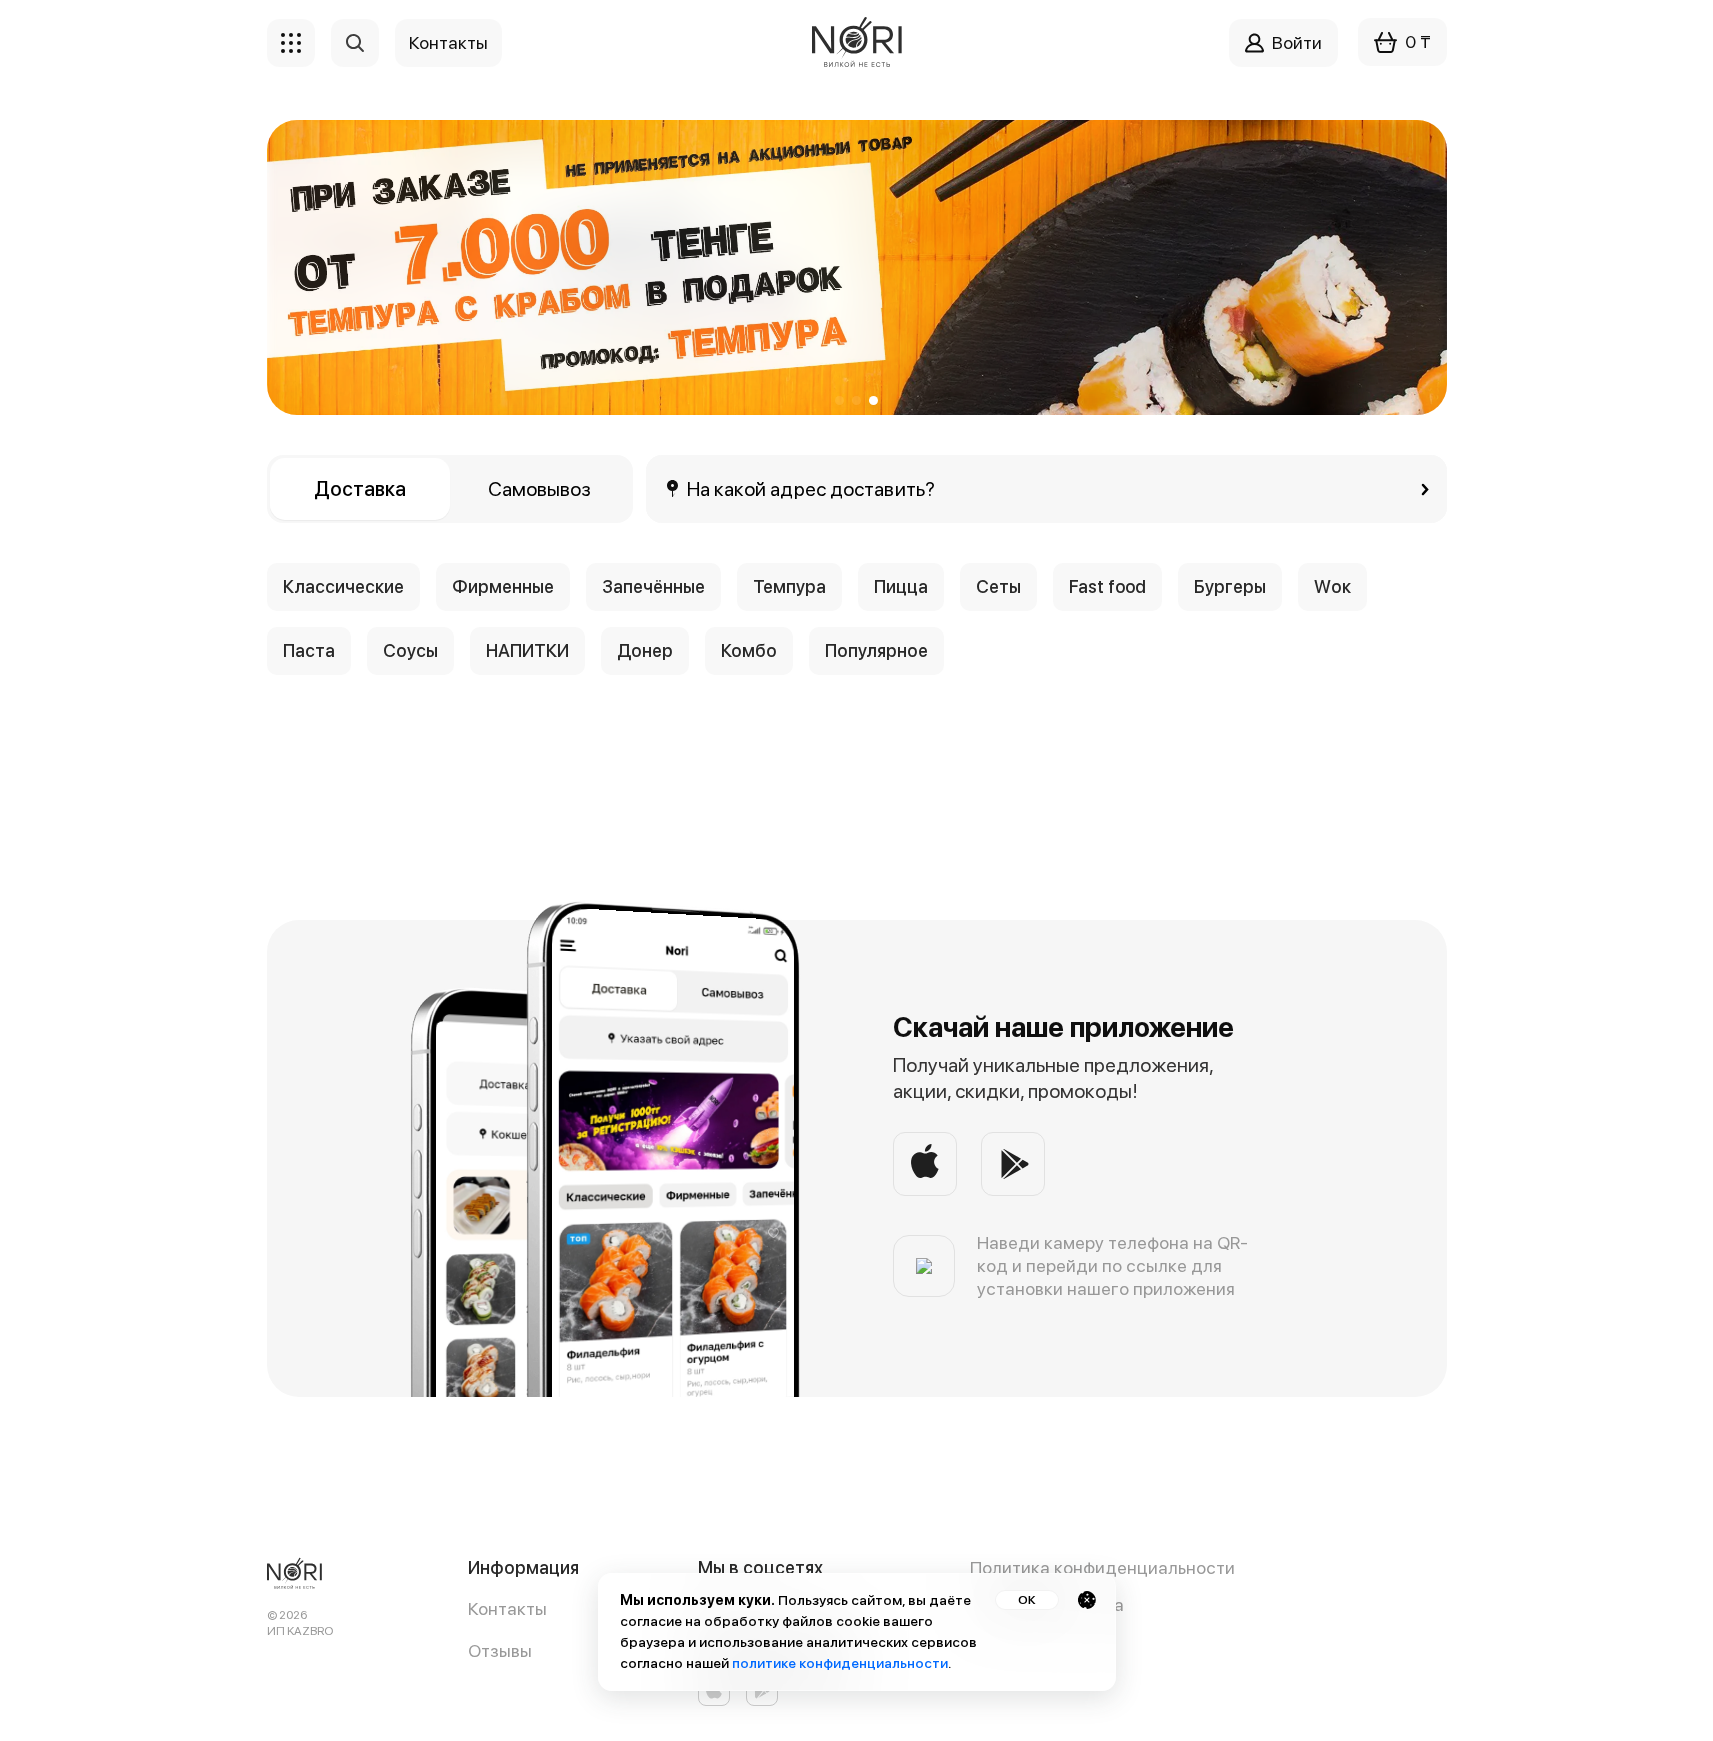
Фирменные (503, 586)
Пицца (901, 586)
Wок (1332, 586)
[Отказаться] (1087, 1600)
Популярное (876, 650)
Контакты (507, 1608)
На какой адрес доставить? (811, 489)
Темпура (789, 586)
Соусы (410, 650)
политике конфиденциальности (840, 1663)
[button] (839, 400)
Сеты (998, 586)
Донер (645, 650)
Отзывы (500, 1650)
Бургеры (1230, 586)
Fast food (1107, 586)
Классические (343, 586)
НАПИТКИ (527, 650)
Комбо (749, 650)
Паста (309, 650)
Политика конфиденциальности (1102, 1567)
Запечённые (653, 586)
